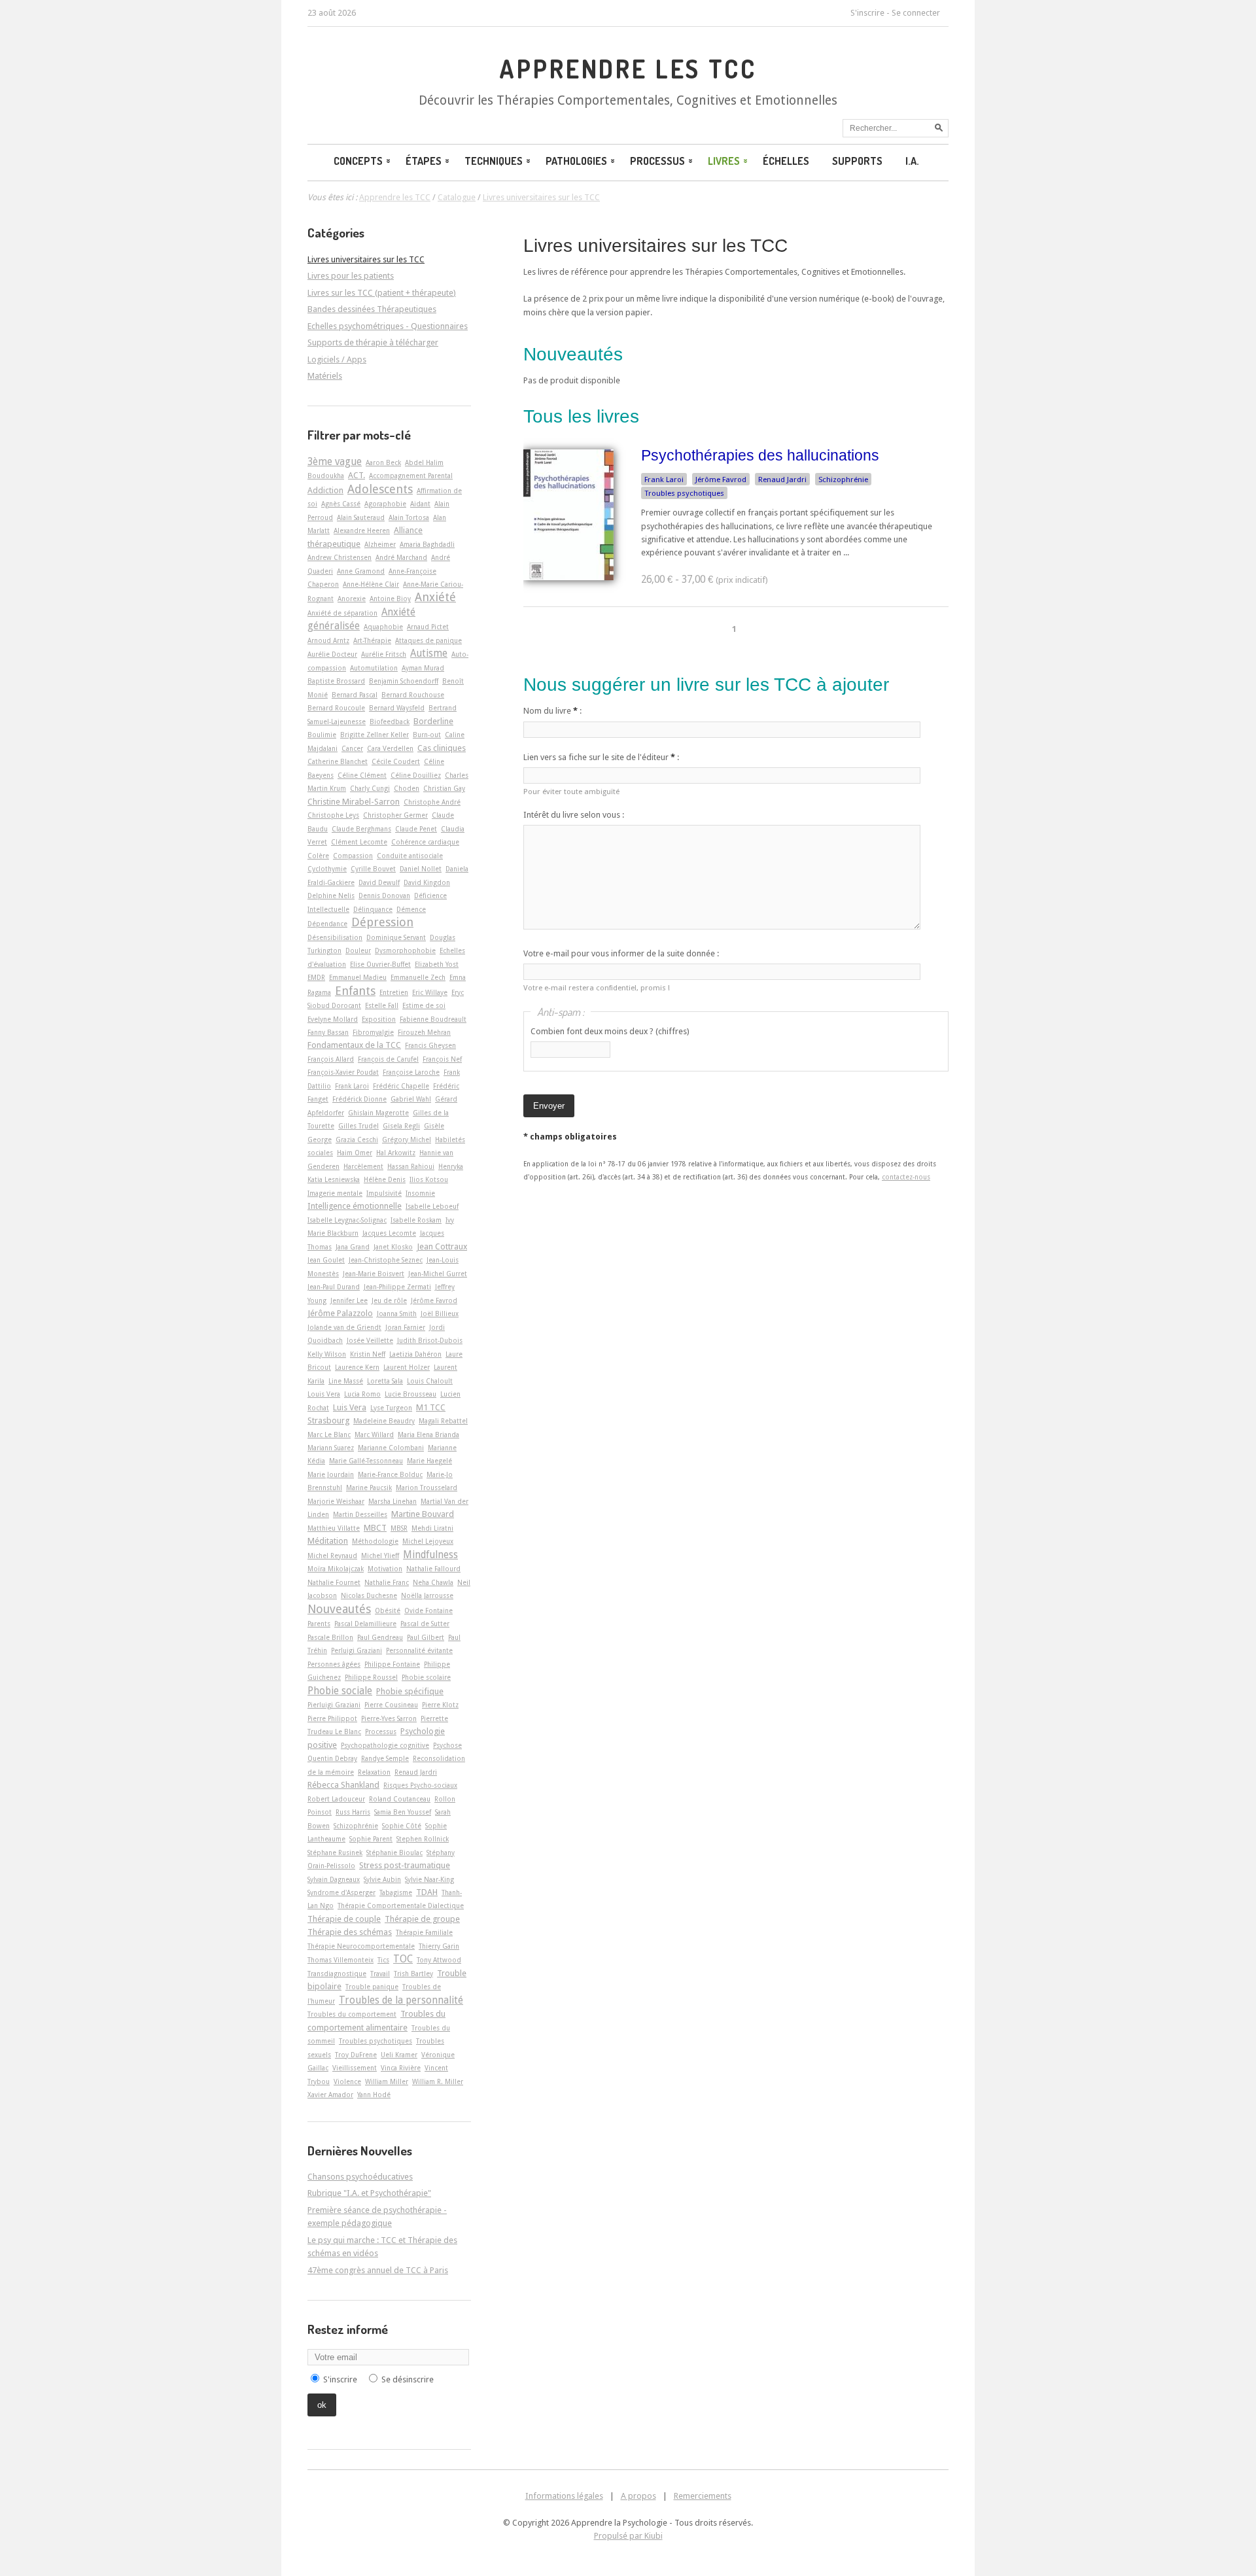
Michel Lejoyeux (428, 1541)
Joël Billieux (440, 1314)
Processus (657, 161)
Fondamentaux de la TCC (354, 1045)
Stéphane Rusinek (335, 1853)
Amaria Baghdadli (427, 544)
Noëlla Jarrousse (427, 1595)
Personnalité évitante (419, 1650)
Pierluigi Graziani (334, 1705)
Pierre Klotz (440, 1705)
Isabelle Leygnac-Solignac (347, 1220)
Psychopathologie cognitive (385, 1745)
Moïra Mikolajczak (336, 1569)
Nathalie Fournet (334, 1582)
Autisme (429, 653)
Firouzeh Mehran (424, 1032)
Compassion (353, 856)
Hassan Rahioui (411, 1166)
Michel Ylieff (380, 1556)
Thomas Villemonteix (340, 1960)
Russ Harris (353, 1812)
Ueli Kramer (399, 2055)
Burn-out (427, 735)
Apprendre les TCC (628, 69)
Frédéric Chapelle (401, 1086)
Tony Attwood (439, 1960)
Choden (407, 788)
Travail (380, 1974)
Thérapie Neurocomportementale (361, 1946)
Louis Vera (324, 1394)
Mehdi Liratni (432, 1528)
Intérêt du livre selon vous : (574, 815)
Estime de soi (424, 1005)
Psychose (447, 1745)
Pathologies (576, 161)
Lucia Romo (362, 1394)
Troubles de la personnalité (401, 2000)
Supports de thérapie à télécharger (373, 342)
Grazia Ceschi (357, 1140)
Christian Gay (444, 788)
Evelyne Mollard (333, 1019)
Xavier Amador (330, 2095)
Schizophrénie (843, 479)
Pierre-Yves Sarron (389, 1718)
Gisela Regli (401, 1126)
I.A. (912, 161)
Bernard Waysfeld (397, 708)
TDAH (427, 1892)
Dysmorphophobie (405, 950)
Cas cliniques (442, 748)
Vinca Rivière (401, 2068)
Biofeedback (390, 722)
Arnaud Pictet (428, 627)
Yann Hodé (374, 2095)
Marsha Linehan (392, 1501)
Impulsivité (384, 1193)
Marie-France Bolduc (390, 1474)
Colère (318, 856)
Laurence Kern (357, 1367)
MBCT (375, 1528)
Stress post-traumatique (405, 1865)
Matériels (325, 376)
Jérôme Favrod (721, 479)
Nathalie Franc (387, 1582)
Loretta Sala (385, 1381)
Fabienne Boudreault (433, 1019)
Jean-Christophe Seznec (386, 1260)
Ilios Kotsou (429, 1179)
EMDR (316, 977)
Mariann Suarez (331, 1448)
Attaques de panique (428, 640)
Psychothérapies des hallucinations (760, 455)
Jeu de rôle (389, 1300)
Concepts (358, 161)
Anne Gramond (361, 571)
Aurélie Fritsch (384, 654)
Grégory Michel (407, 1140)
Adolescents (380, 489)
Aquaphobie (383, 627)
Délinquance (373, 909)
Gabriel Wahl (411, 1099)
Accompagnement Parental (411, 476)
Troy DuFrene (356, 2055)
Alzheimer (380, 544)
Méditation (328, 1541)
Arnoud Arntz (328, 640)
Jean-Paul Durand (334, 1287)
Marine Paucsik (369, 1488)
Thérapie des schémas (350, 1932)
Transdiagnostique (337, 1974)
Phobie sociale (340, 1691)
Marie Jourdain (331, 1474)
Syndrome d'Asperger (341, 1892)
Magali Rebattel (443, 1421)
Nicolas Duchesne (369, 1595)
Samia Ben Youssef (403, 1812)
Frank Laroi (664, 479)
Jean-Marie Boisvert (374, 1274)
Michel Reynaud (332, 1556)
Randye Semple (385, 1758)
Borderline (433, 721)
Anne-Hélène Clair (371, 584)
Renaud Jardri (782, 479)
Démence (411, 909)
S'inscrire (867, 13)
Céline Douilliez (416, 775)
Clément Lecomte (359, 842)
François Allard (331, 1059)
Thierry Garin (439, 1946)
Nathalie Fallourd (433, 1569)
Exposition (379, 1019)
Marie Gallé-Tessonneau (366, 1461)
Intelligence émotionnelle (355, 1206)
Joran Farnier (405, 1327)
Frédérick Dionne (359, 1099)
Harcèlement (363, 1166)
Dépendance (327, 924)
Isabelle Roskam (416, 1220)
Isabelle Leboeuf (432, 1206)
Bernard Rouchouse (413, 695)
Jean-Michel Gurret (438, 1274)
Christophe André (432, 802)
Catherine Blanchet (338, 761)
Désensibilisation (335, 937)
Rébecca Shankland (343, 1785)
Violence (347, 2081)
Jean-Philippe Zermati (397, 1287)
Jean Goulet (326, 1260)
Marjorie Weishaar (336, 1501)
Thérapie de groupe (422, 1919)
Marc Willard (374, 1435)
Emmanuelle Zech (418, 977)
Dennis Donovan (384, 896)
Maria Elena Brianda (428, 1435)
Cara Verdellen (390, 748)
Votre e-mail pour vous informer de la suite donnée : (621, 953)
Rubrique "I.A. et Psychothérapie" (369, 2193)
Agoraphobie (385, 504)
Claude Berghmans (361, 829)
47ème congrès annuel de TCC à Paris (378, 2270)
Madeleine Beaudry (384, 1421)
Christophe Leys (333, 815)
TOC (403, 1959)
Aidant (420, 504)
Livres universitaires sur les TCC (655, 246)
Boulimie (322, 735)
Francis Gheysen (430, 1045)
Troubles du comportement (352, 2014)
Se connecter (916, 13)
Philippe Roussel (371, 1677)
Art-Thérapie (372, 640)
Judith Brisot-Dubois (430, 1340)
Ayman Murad (423, 668)
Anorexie (352, 599)
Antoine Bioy (390, 599)
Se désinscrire (408, 2379)
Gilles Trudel (358, 1126)
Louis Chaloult (430, 1381)
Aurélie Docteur (332, 654)
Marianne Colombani (391, 1448)
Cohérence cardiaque (425, 842)
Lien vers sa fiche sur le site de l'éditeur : (601, 757)
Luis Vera (350, 1407)
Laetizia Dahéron (415, 1354)
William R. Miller (438, 2081)
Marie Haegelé (429, 1461)
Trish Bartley (413, 1974)
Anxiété (435, 597)
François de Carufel (388, 1059)
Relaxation (374, 1772)
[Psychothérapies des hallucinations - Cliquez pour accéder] (568, 577)
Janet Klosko (393, 1247)
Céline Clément (362, 775)
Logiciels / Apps (337, 359)
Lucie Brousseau (410, 1394)
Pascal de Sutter (425, 1624)
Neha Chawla (433, 1582)
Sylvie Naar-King (429, 1879)
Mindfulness (430, 1555)
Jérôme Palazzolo (340, 1313)
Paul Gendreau (380, 1637)
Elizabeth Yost (437, 964)
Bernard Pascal (355, 695)
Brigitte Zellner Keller (375, 735)
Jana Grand (353, 1247)
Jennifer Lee (349, 1300)
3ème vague (335, 462)
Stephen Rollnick (423, 1839)
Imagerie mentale (335, 1193)
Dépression (382, 922)
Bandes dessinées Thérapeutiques (372, 309)
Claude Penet (416, 829)
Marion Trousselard (427, 1488)
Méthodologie (375, 1541)
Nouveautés (339, 1609)
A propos (638, 2496)
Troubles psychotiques (684, 493)
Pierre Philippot (332, 1718)
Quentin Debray (332, 1758)
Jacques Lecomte (389, 1233)
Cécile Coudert (396, 761)
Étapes (424, 161)
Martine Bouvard (423, 1514)
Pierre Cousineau (391, 1705)
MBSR (399, 1528)
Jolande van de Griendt (344, 1327)
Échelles (786, 161)
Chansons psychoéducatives (360, 2177)
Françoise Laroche (411, 1072)
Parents (319, 1624)
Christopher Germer (395, 815)
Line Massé (346, 1381)
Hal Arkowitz (396, 1153)
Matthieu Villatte (334, 1528)
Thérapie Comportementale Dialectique (401, 1906)
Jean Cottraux (442, 1246)
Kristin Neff (368, 1354)
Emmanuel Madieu (358, 977)
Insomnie (420, 1193)
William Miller (387, 2081)
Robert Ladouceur (336, 1799)
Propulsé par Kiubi (628, 2536)
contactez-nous (906, 1177)
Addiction (325, 490)
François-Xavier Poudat (343, 1072)
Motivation (385, 1569)
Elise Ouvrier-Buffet (380, 964)
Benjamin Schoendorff (404, 681)
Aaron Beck (383, 462)
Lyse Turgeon (391, 1408)
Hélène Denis (385, 1179)
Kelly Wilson (327, 1354)
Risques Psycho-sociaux (420, 1785)
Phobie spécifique (410, 1691)
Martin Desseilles (360, 1514)
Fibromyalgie (373, 1032)
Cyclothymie (327, 869)
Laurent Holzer (407, 1367)
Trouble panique (372, 1987)
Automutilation (374, 668)
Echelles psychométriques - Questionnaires (388, 326)
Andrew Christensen (340, 557)
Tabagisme (396, 1892)
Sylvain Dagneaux (334, 1879)
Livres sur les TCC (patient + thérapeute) (382, 293)
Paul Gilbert (426, 1637)
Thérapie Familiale (424, 1932)
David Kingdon (427, 882)
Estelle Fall (382, 1005)
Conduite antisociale (410, 856)
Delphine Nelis (331, 896)
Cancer (352, 748)
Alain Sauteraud (361, 517)
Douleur (358, 950)
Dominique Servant (396, 937)
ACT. (357, 475)
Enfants (355, 991)
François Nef (442, 1059)
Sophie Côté (402, 1826)
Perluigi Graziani (357, 1650)
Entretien (394, 992)
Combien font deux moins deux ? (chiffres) (610, 1031)
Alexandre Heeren (362, 531)
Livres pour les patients (351, 276)
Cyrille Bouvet (373, 869)
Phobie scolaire (426, 1677)
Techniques (494, 161)
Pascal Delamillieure (365, 1624)
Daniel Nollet (421, 869)
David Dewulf (379, 882)
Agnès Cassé (341, 504)
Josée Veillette (370, 1340)
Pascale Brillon (330, 1637)
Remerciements (703, 2496)
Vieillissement (355, 2068)
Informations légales (564, 2496)
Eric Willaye (430, 992)
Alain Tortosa (409, 517)
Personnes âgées (334, 1664)
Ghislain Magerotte (378, 1113)
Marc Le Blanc (329, 1435)
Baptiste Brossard (336, 681)
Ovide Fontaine (428, 1610)
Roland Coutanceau (400, 1799)
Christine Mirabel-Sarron (354, 802)
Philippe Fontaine (392, 1664)
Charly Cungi (370, 788)
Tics (383, 1960)
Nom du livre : (552, 711)
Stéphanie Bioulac (394, 1853)
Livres (724, 161)
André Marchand (401, 557)
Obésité (388, 1610)
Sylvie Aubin (382, 1879)
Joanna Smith (397, 1314)
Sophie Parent (371, 1839)
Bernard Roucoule (336, 708)
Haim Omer (355, 1153)
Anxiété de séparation (342, 613)
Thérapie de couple (344, 1919)
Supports (857, 161)
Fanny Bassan (328, 1032)
